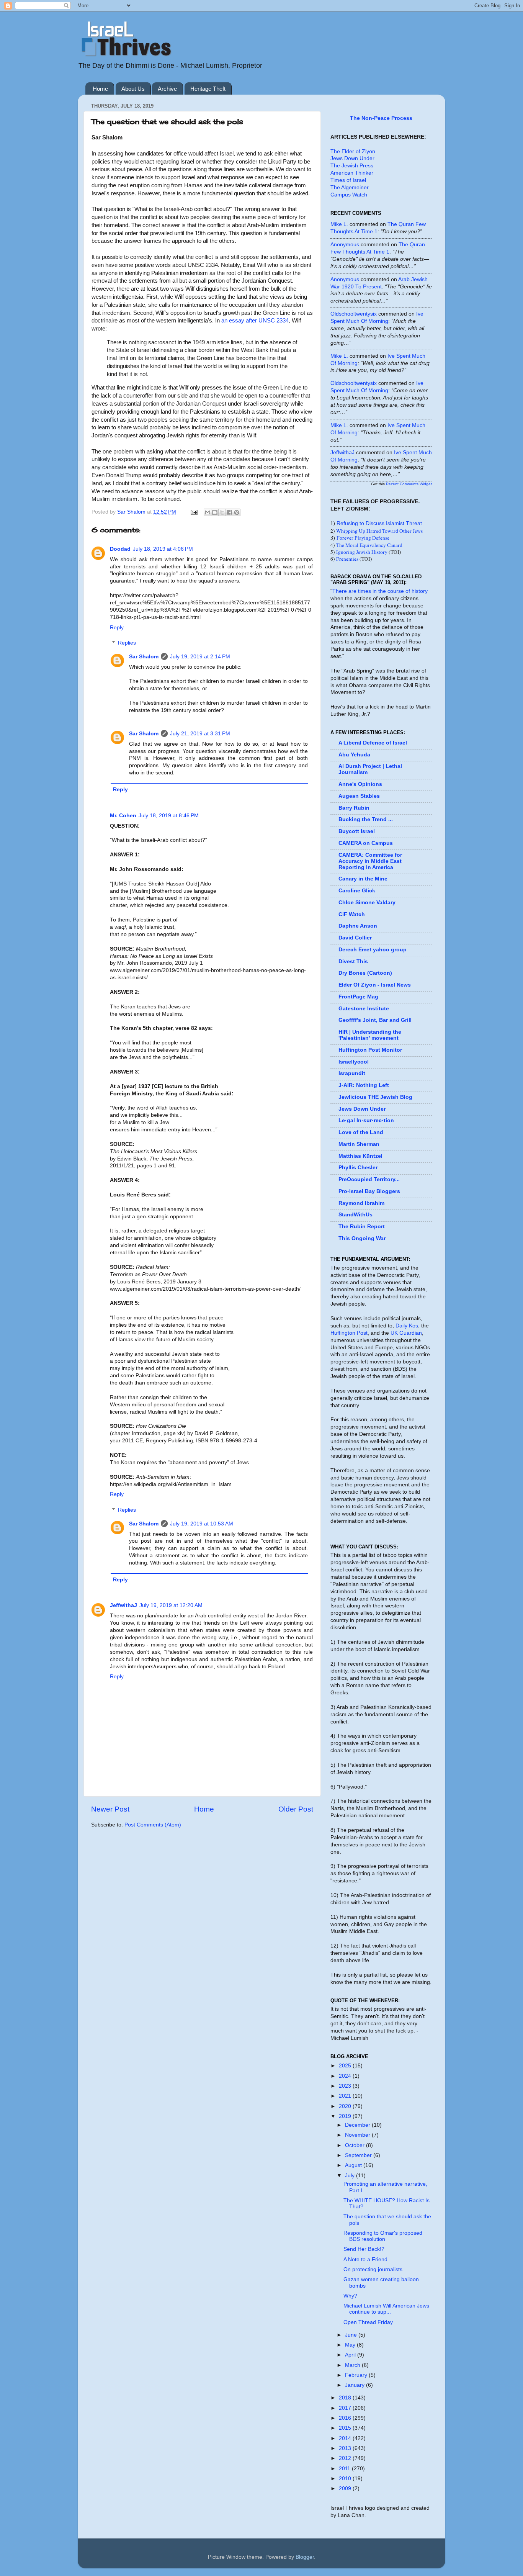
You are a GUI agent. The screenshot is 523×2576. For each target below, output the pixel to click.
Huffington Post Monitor (370, 1050)
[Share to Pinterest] (237, 512)
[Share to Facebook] (229, 512)
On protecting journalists (373, 2269)
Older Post (296, 1809)
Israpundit (352, 1073)
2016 (346, 2418)
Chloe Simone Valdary (367, 903)
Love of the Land (361, 1132)
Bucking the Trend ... (366, 819)
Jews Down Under (352, 158)
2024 (346, 2076)
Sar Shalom (144, 657)
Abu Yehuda (354, 755)
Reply (117, 628)
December (358, 2125)
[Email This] (208, 512)
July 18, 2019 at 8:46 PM (169, 816)
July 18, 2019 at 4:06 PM (163, 549)
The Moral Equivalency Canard (369, 545)
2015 (346, 2428)
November (358, 2135)
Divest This (353, 961)
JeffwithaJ (123, 1605)
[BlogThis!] (215, 512)
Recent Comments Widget (409, 484)
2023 (346, 2086)
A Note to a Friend (365, 2259)
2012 (346, 2458)
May (351, 2345)
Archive (167, 89)
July (351, 2176)
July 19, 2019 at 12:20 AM (171, 1605)
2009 (346, 2488)
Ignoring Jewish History (362, 552)
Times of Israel (348, 180)
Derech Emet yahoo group (373, 950)
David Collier (355, 938)
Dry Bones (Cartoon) (365, 973)
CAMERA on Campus (366, 843)
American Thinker (352, 173)
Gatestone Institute (364, 1009)
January (355, 2385)
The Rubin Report (362, 1227)
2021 (346, 2096)
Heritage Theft (208, 89)
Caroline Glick (357, 891)
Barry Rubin (354, 808)
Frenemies (347, 559)
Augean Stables (359, 796)
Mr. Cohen (123, 816)
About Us (133, 89)
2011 (345, 2469)
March (353, 2365)
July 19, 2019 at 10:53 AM (202, 1524)
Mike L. (339, 224)
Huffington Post (349, 1333)
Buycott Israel (357, 831)
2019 (346, 2116)
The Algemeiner (350, 187)
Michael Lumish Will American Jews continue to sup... (386, 2309)
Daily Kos (407, 1326)
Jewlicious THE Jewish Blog (375, 1097)
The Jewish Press (352, 166)
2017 (346, 2408)
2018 (346, 2398)
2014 (346, 2438)
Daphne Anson (358, 926)
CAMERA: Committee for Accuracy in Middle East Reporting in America (370, 861)
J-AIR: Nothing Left (364, 1085)
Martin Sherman (359, 1144)
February (357, 2375)
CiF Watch (352, 914)
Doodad (120, 549)
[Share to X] (222, 512)
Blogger (305, 2557)
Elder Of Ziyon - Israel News (375, 985)
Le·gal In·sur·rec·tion (366, 1120)
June (352, 2335)
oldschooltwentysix (354, 314)
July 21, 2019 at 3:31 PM (200, 734)
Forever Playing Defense (363, 538)
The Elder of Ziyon (353, 151)
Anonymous (345, 245)
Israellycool (354, 1062)
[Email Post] (194, 512)
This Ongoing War (362, 1238)
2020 (346, 2106)
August (354, 2165)
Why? (350, 2296)
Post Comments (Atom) (153, 1825)
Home (100, 89)
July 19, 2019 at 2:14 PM (200, 657)
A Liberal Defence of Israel (373, 743)
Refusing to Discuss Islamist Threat (379, 523)
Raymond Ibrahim (361, 1203)
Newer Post (110, 1809)
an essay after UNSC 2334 (255, 321)
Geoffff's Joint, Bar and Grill (375, 1020)
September (359, 2155)
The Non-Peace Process (381, 118)
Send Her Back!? (364, 2249)
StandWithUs (355, 1215)
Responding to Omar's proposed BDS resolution (383, 2236)
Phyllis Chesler (358, 1168)
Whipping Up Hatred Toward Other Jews (379, 531)
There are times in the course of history (380, 591)
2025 (346, 2066)
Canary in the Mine (363, 879)
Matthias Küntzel (360, 1156)
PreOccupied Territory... (369, 1179)
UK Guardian (406, 1333)
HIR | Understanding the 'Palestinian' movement (370, 1035)
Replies (127, 643)
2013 (346, 2448)
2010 (346, 2479)
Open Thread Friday (368, 2322)
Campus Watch (349, 195)
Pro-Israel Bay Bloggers (369, 1191)
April (351, 2355)
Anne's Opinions (360, 784)
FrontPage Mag (358, 997)
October (355, 2145)
